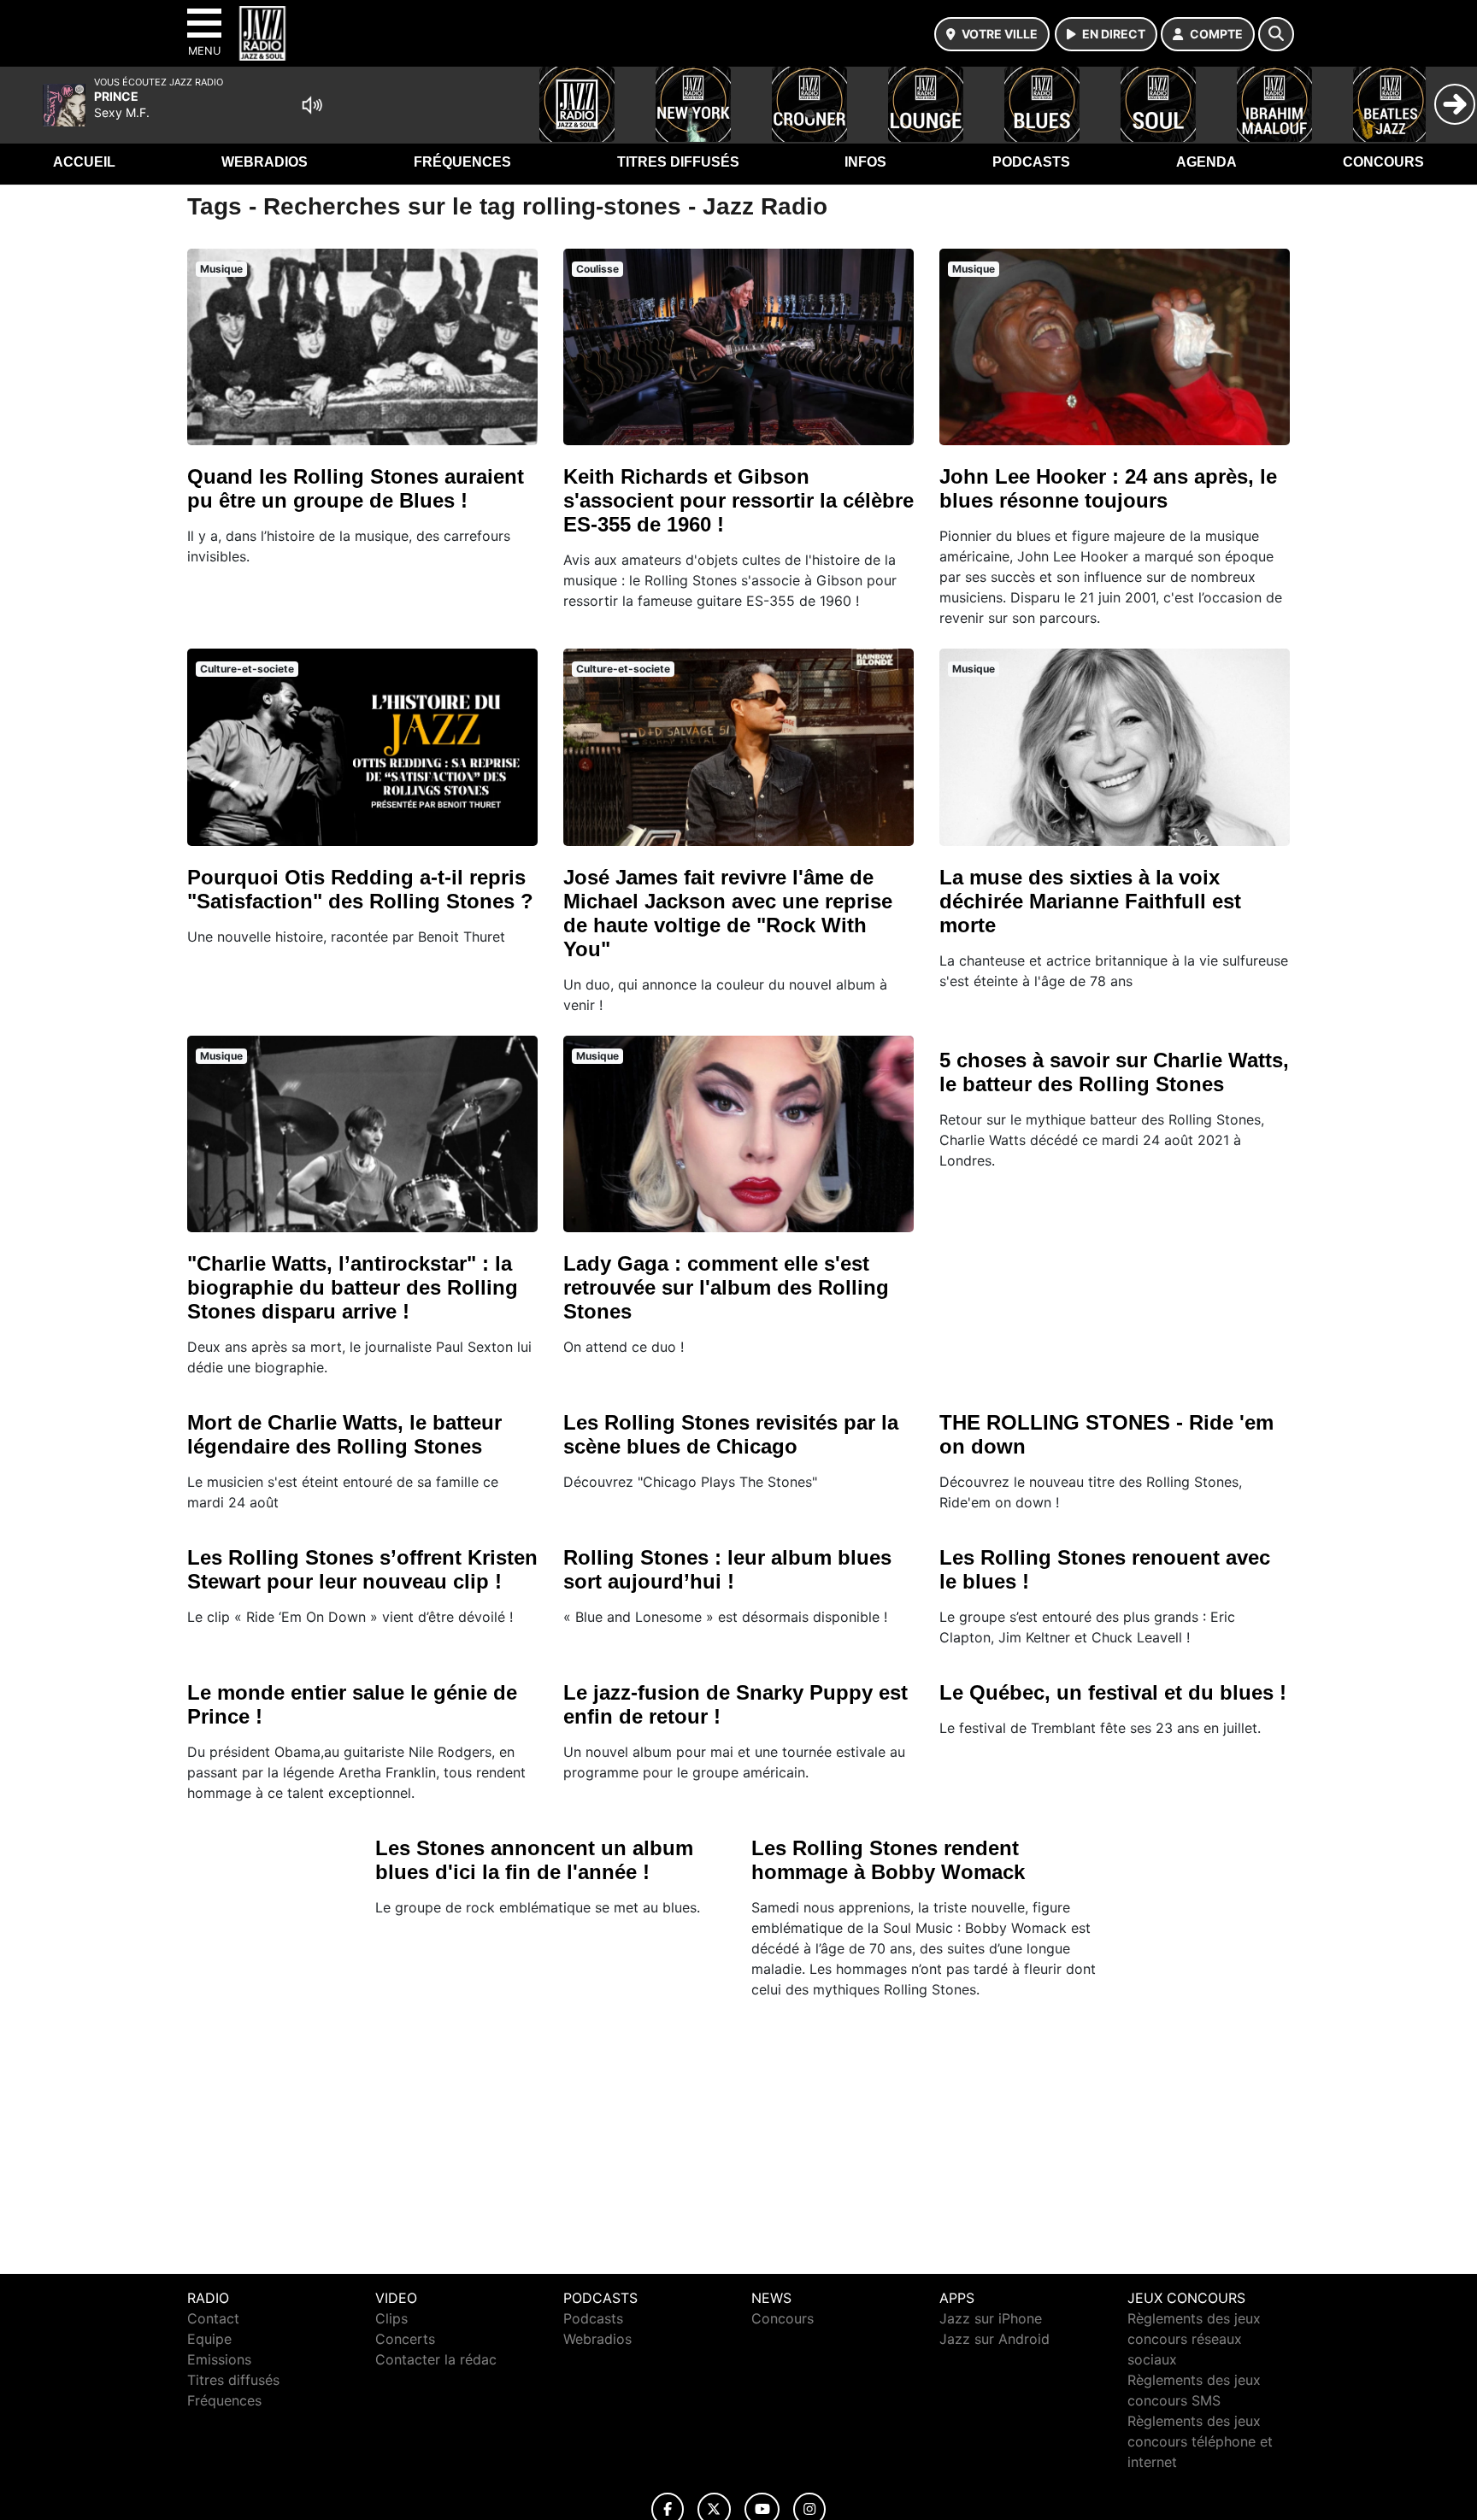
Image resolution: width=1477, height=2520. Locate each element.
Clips (391, 2318)
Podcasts (1031, 162)
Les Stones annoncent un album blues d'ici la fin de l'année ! (534, 1860)
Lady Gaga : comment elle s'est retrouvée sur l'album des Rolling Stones (726, 1287)
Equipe (209, 2339)
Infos (865, 162)
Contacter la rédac (436, 2359)
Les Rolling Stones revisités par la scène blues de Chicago (731, 1434)
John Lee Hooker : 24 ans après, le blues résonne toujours (1108, 488)
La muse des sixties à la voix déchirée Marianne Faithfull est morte (1090, 901)
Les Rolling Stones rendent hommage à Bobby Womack (888, 1860)
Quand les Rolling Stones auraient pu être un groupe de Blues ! (356, 488)
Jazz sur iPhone (991, 2318)
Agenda (1206, 162)
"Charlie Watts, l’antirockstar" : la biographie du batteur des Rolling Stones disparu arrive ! (353, 1287)
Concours (1383, 162)
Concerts (405, 2339)
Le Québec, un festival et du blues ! (1113, 1692)
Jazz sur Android (994, 2339)
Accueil (84, 162)
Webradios (265, 162)
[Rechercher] (1276, 34)
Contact (213, 2318)
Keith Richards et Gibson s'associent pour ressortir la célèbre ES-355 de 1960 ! (738, 500)
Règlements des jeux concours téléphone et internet (1200, 2441)
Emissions (219, 2359)
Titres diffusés (678, 162)
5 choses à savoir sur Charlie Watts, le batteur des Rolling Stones (1114, 1072)
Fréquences (462, 162)
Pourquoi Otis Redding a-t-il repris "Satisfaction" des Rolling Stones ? (360, 889)
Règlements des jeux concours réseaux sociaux (1194, 2339)
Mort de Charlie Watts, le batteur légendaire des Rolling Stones (344, 1434)
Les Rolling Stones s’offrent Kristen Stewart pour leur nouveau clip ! (362, 1569)
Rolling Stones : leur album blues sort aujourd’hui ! (727, 1569)
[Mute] (312, 105)
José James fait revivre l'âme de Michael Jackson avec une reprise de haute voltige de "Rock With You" (728, 913)
